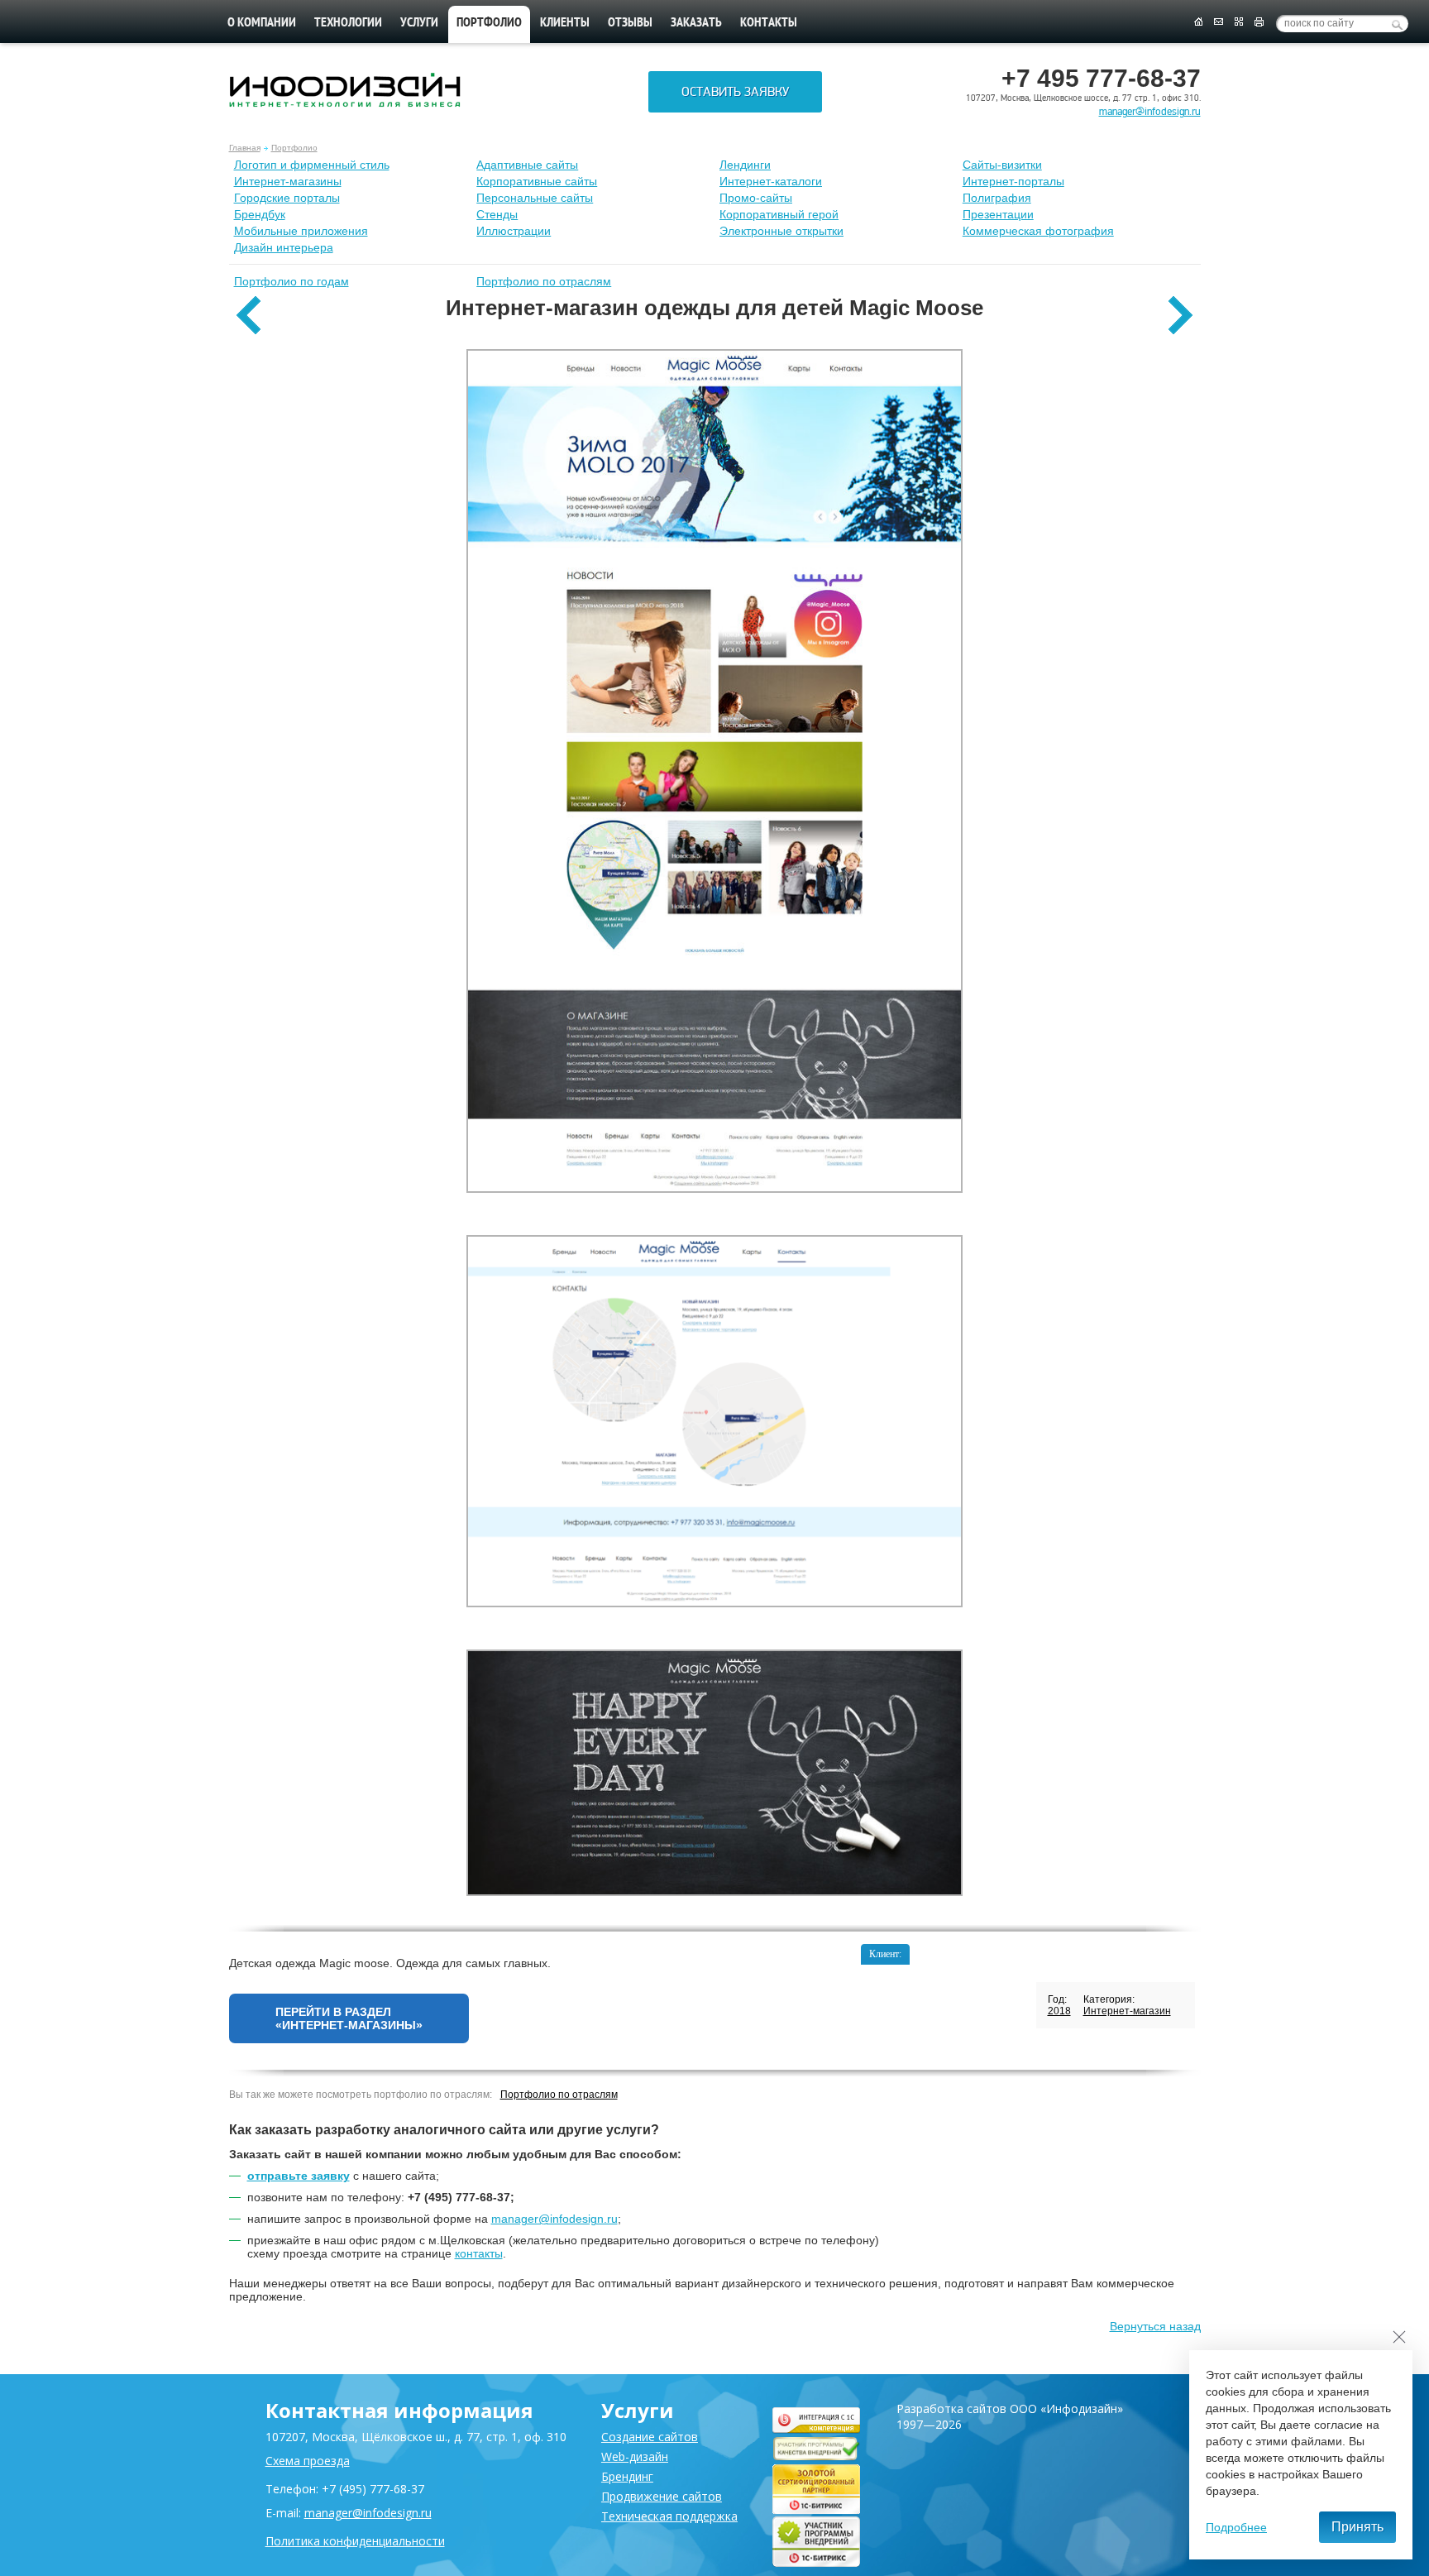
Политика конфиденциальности (355, 2541)
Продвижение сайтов (662, 2496)
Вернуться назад (1155, 2326)
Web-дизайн (635, 2456)
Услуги (419, 23)
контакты (479, 2253)
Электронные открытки (781, 231)
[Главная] (1198, 22)
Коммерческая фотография (1038, 231)
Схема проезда (308, 2461)
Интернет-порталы (1013, 181)
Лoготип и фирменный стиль (312, 165)
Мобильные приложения (301, 231)
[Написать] (1219, 22)
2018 (1059, 2011)
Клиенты (565, 23)
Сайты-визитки (1002, 165)
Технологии (348, 23)
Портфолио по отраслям (544, 281)
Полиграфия (997, 198)
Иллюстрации (514, 231)
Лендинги (745, 165)
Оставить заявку (735, 92)
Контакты (769, 23)
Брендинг (627, 2476)
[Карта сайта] (1239, 22)
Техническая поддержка (669, 2516)
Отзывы (630, 23)
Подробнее (1236, 2527)
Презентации (998, 214)
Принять (1357, 2527)
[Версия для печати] (1259, 22)
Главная (245, 148)
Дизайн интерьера (284, 247)
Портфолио (294, 148)
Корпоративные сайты (537, 181)
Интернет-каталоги (771, 181)
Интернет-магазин (1127, 2011)
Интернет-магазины (288, 181)
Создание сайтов (650, 2437)
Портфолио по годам (292, 281)
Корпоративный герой (779, 214)
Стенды (497, 214)
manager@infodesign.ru (1150, 112)
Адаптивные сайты (527, 165)
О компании (262, 23)
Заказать (696, 23)
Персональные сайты (535, 198)
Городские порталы (287, 198)
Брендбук (260, 214)
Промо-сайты (756, 198)
